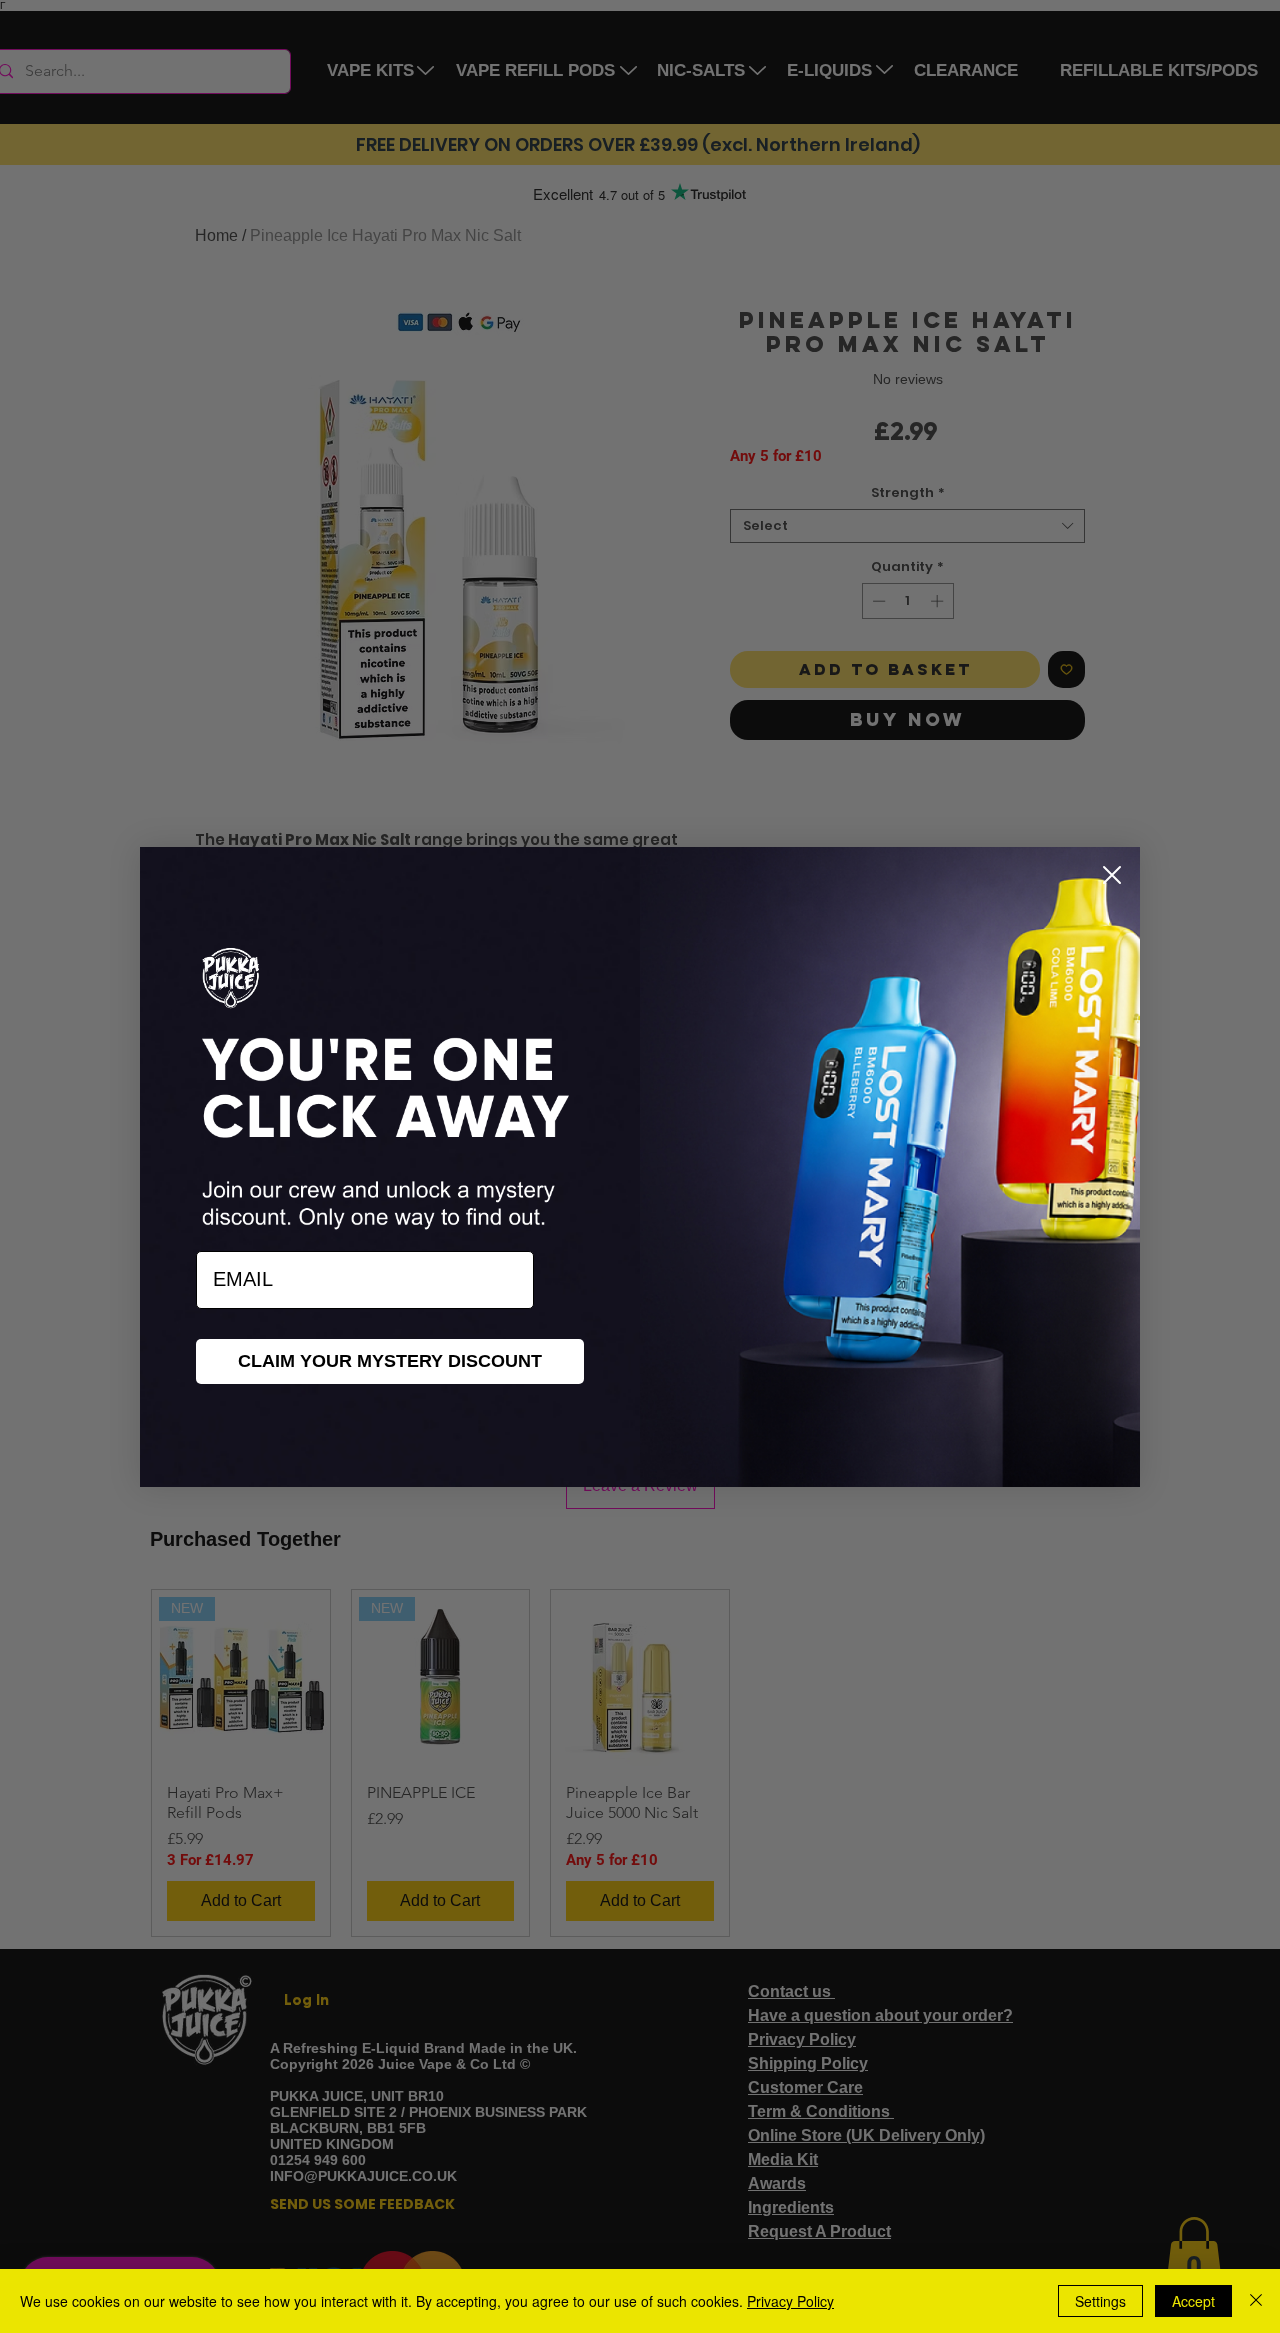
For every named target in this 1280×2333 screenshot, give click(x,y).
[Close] (1256, 2301)
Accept (1193, 2301)
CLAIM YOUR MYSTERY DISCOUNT (390, 1361)
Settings (1100, 2301)
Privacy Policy (790, 2301)
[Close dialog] (1112, 875)
